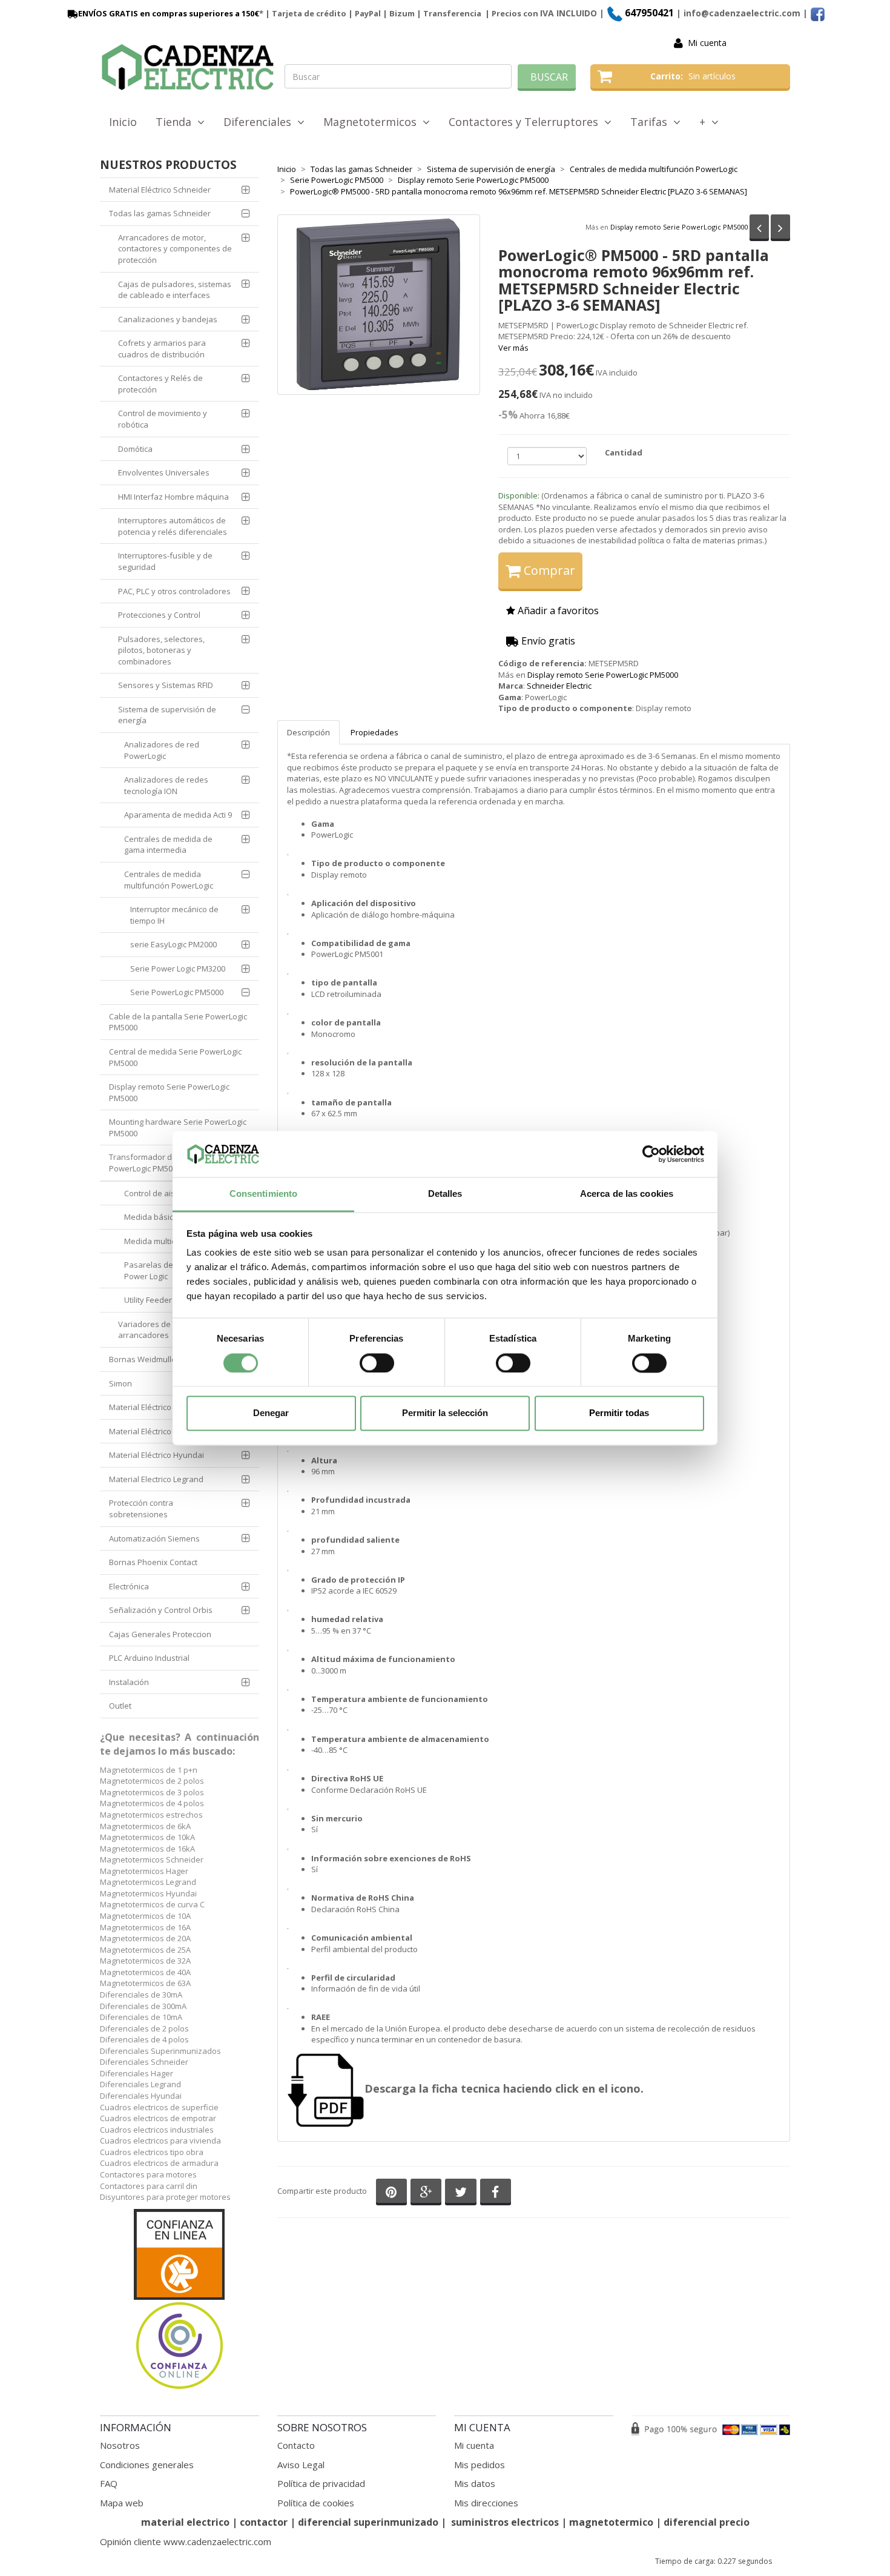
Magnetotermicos (373, 122)
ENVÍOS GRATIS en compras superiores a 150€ (169, 13)
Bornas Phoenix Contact (153, 1562)
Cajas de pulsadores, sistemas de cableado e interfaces (175, 290)
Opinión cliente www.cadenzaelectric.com (186, 2541)
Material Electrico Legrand (156, 1479)
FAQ (109, 2483)
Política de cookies (316, 2503)
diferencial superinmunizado (368, 2522)
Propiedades (374, 732)
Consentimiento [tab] (263, 1194)
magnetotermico (612, 2522)
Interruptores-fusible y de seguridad (165, 561)
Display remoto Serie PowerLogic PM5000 (679, 226)
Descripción (308, 732)
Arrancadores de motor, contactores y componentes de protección (175, 249)
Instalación (129, 1682)
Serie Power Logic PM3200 (178, 968)
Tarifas (652, 122)
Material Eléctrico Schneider (160, 190)
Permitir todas (619, 1413)
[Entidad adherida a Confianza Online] (180, 2300)
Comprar (548, 570)
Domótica (135, 449)
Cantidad (624, 452)
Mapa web (122, 2503)
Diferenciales (260, 122)
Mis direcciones (486, 2503)
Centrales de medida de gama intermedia (168, 845)
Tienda (176, 122)
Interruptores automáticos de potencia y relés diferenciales (173, 526)
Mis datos (475, 2483)
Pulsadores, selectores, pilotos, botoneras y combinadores (161, 650)
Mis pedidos (480, 2465)
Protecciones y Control (159, 615)
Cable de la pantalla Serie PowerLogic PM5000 (178, 1022)
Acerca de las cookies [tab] (627, 1194)
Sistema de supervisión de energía (167, 715)
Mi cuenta (707, 43)
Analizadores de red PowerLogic (162, 750)
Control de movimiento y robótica (163, 419)
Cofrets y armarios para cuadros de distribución (162, 349)
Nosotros (120, 2445)
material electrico (185, 2522)
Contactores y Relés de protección (160, 384)
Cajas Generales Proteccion (160, 1634)
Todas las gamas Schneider (160, 213)
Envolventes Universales (164, 472)
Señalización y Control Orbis (161, 1610)
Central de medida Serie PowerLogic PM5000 (175, 1057)
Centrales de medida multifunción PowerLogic (169, 880)
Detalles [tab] (445, 1194)
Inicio (123, 122)
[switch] (377, 1363)
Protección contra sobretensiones (141, 1508)
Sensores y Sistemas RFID (166, 685)
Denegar (271, 1413)
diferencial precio (707, 2522)
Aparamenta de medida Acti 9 (178, 815)
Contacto (296, 2445)
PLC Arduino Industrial (149, 1658)
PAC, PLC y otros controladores (174, 591)
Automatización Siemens (154, 1538)
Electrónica (129, 1586)
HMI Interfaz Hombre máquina (173, 497)
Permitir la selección (445, 1413)
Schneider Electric (559, 686)
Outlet (120, 1706)
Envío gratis (547, 641)
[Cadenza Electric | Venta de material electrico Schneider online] (188, 67)
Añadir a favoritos (557, 611)
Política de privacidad (321, 2483)
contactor (264, 2522)
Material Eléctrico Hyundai (157, 1455)
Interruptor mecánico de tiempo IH (174, 915)
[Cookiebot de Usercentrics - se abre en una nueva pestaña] (651, 1154)
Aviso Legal (301, 2465)
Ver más (513, 348)
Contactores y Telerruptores (526, 122)
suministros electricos (505, 2522)
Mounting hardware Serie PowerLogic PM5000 (178, 1127)
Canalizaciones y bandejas (168, 319)
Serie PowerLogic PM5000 (177, 992)
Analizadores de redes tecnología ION (167, 785)
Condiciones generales (147, 2465)
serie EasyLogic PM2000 (173, 944)
